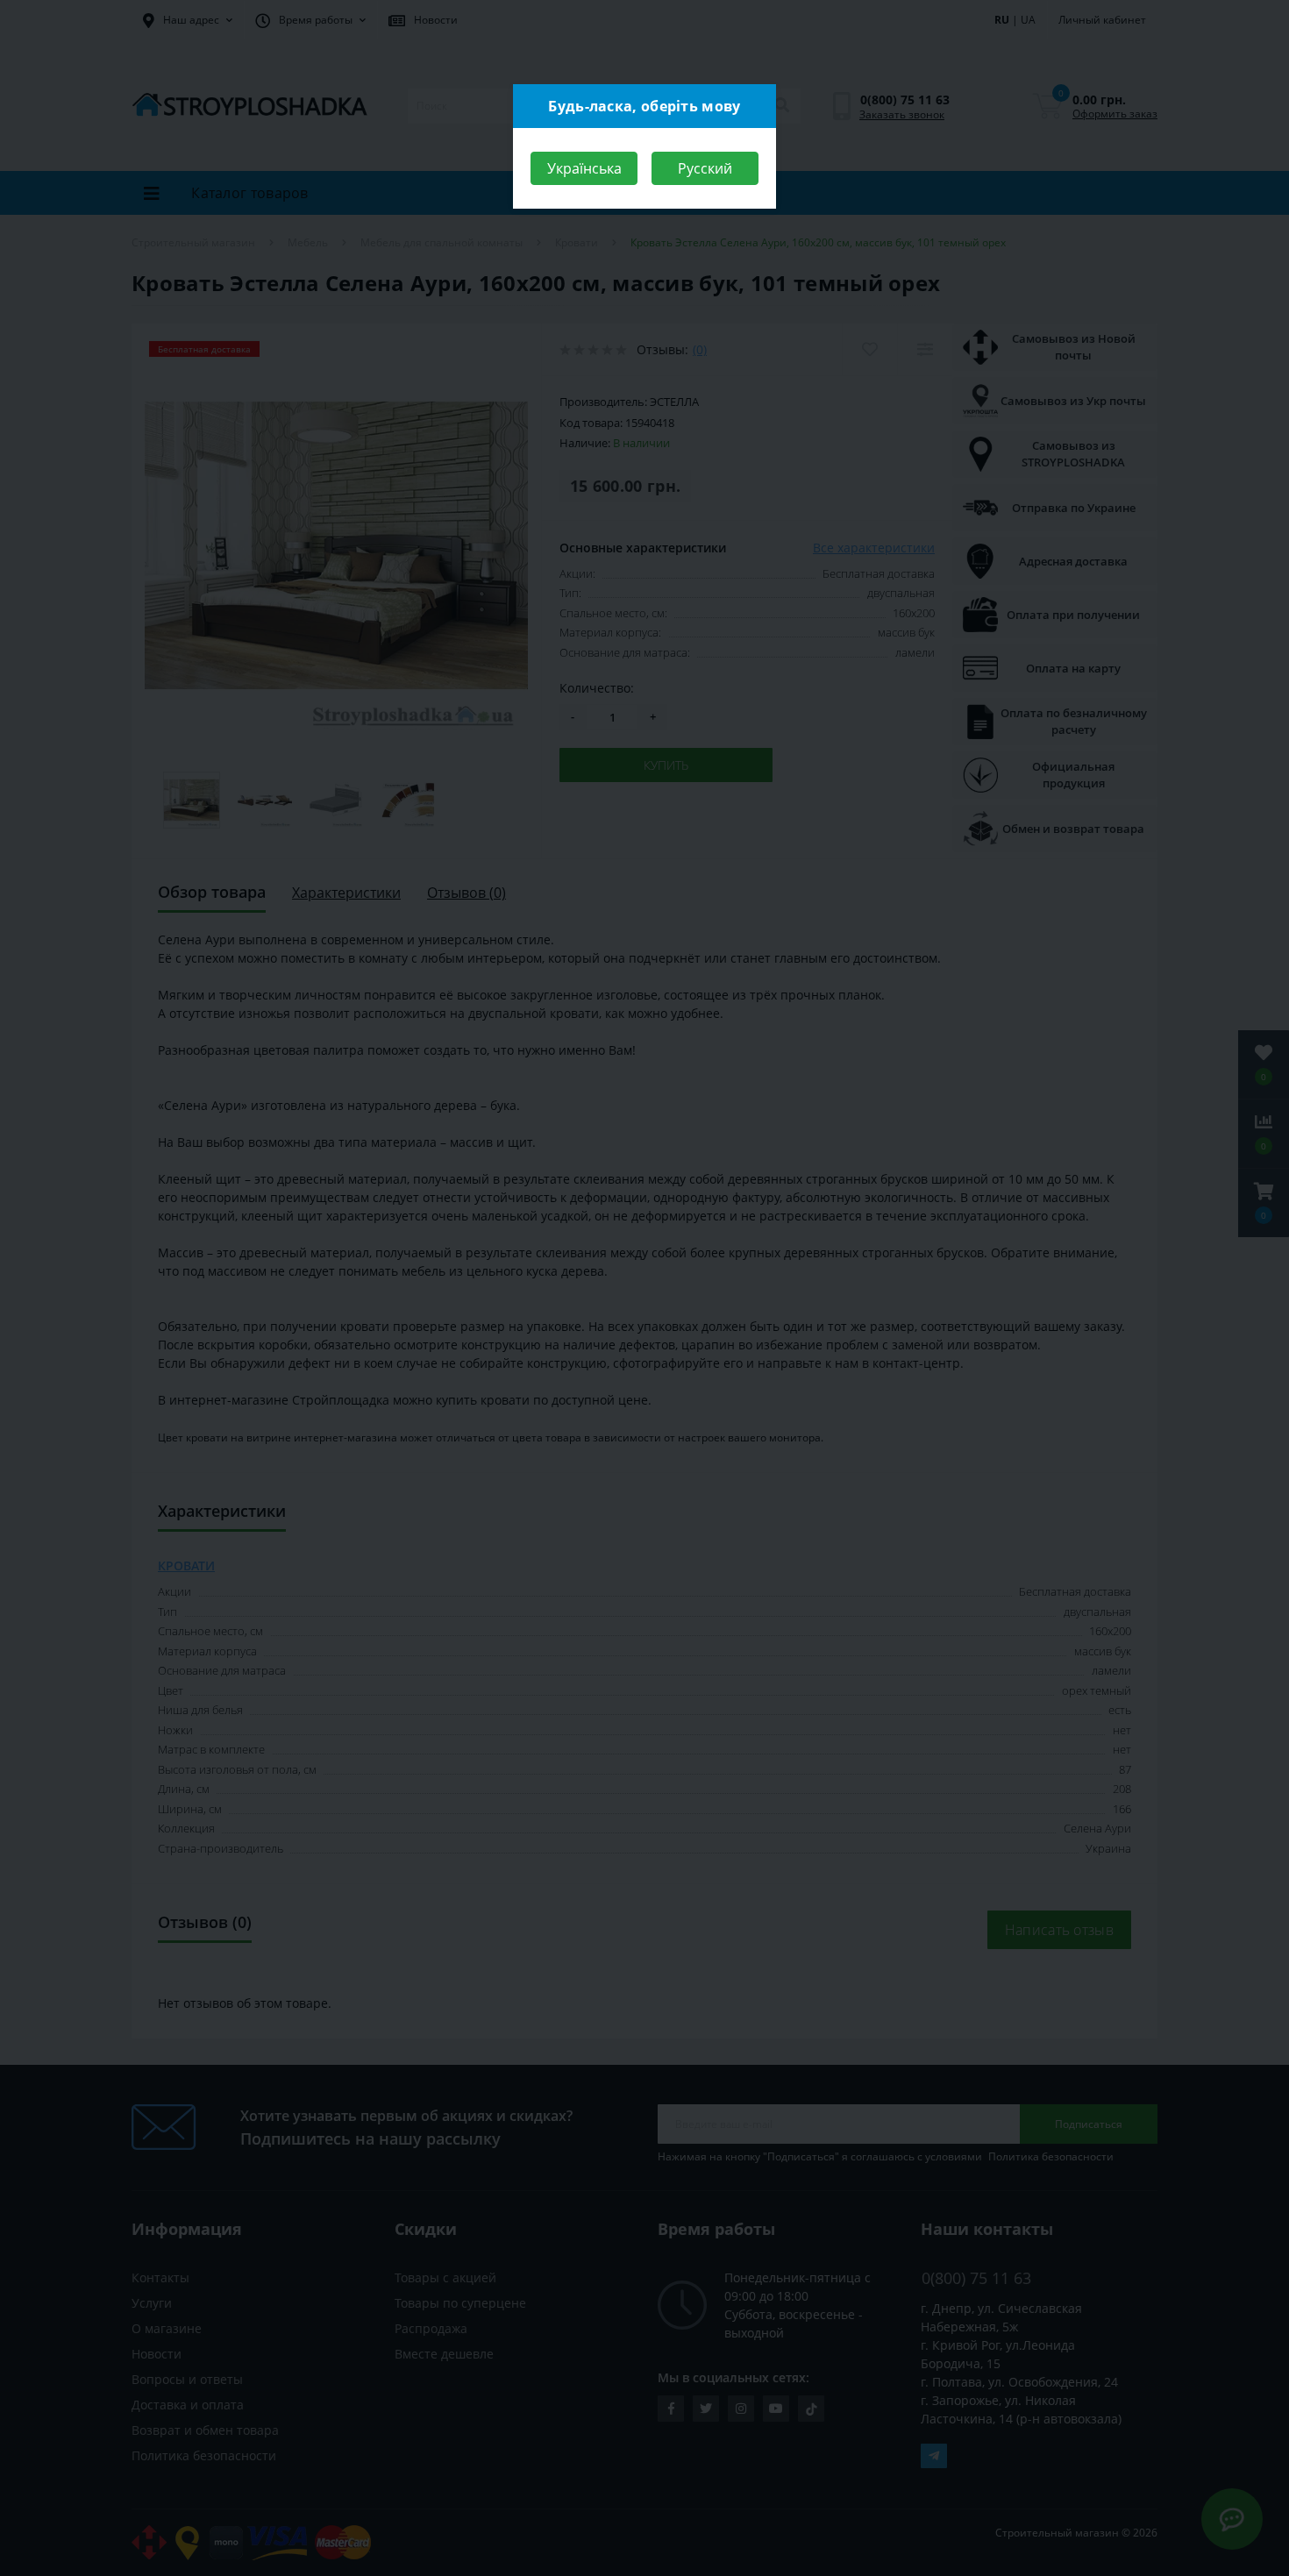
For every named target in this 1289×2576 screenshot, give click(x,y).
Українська (584, 168)
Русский (705, 168)
